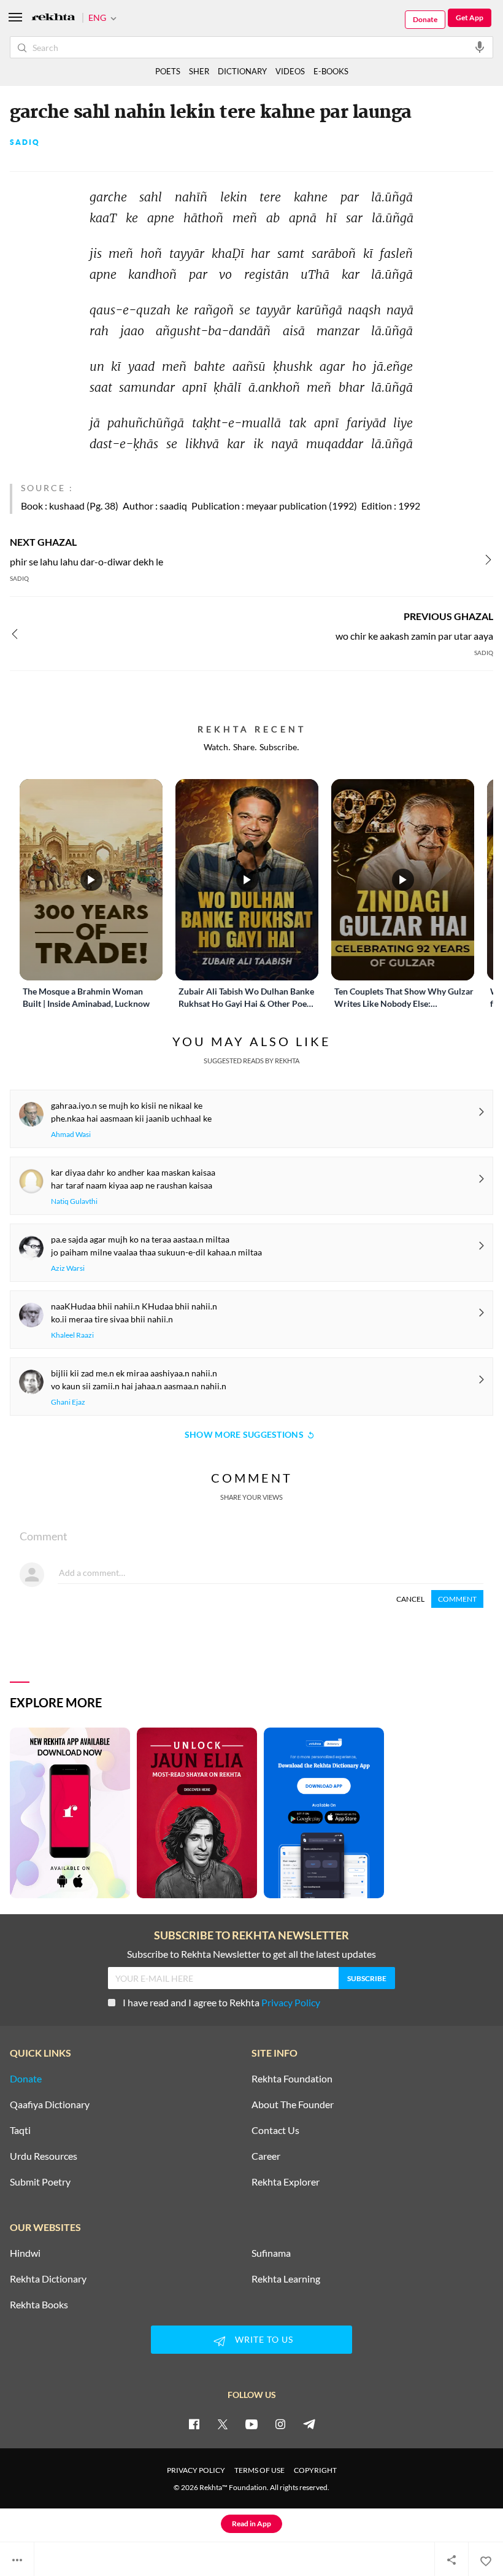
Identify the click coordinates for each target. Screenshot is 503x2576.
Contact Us (275, 2130)
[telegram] (309, 2424)
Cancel (410, 1599)
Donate (425, 19)
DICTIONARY (242, 71)
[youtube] (251, 2424)
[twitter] (223, 2424)
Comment (457, 1599)
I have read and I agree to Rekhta (221, 2002)
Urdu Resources (44, 2156)
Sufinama (271, 2253)
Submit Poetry (40, 2182)
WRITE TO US (264, 2339)
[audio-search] (480, 47)
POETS (168, 71)
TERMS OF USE (259, 2470)
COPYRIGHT (315, 2470)
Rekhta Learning (286, 2279)
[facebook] (194, 2424)
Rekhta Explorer (286, 2182)
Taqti (20, 2130)
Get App (470, 17)
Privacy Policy (291, 2002)
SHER (199, 71)
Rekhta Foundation (292, 2079)
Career (266, 2156)
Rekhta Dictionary (48, 2279)
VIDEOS (290, 71)
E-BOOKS (331, 71)
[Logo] (53, 18)
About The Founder (293, 2105)
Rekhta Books (39, 2305)
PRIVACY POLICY (196, 2470)
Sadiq (25, 142)
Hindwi (25, 2253)
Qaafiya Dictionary (50, 2105)
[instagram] (280, 2424)
